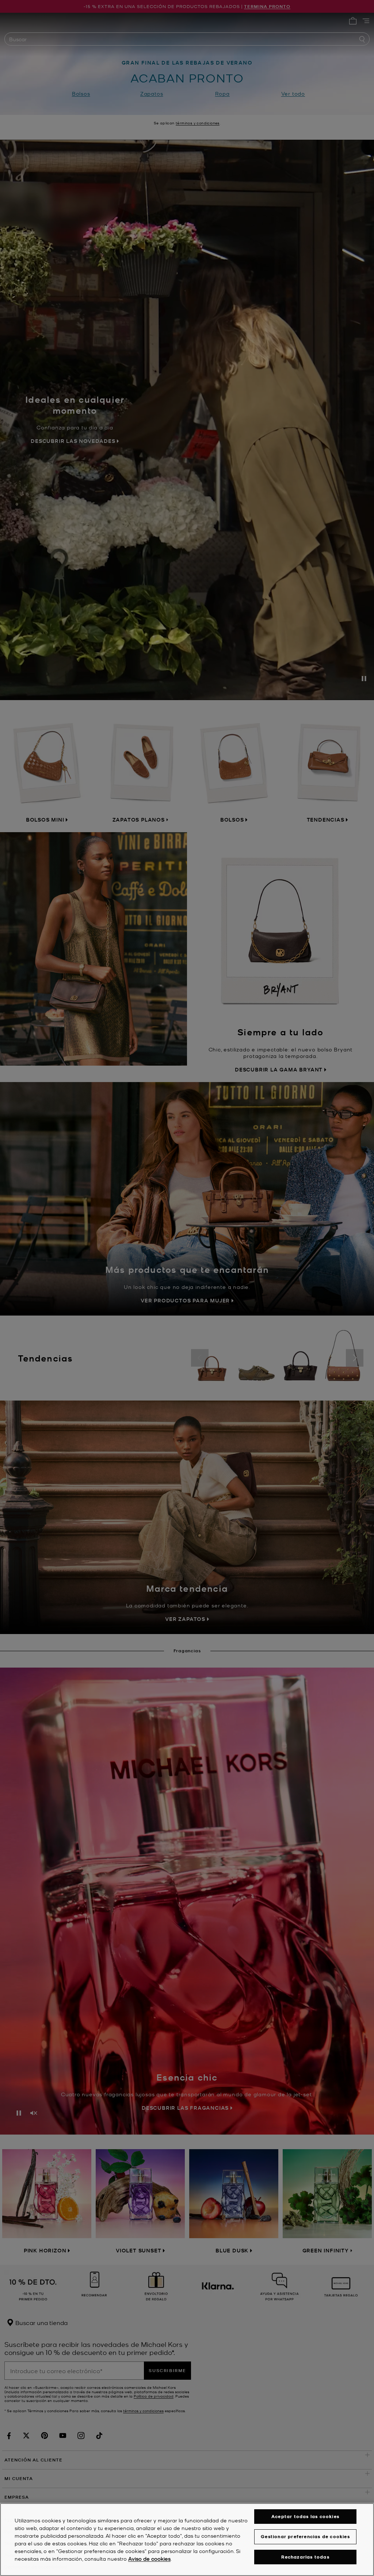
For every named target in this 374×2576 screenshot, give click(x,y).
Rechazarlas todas (305, 2557)
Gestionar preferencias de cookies (305, 2536)
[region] (187, 2540)
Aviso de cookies (149, 2558)
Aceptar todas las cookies (305, 2516)
